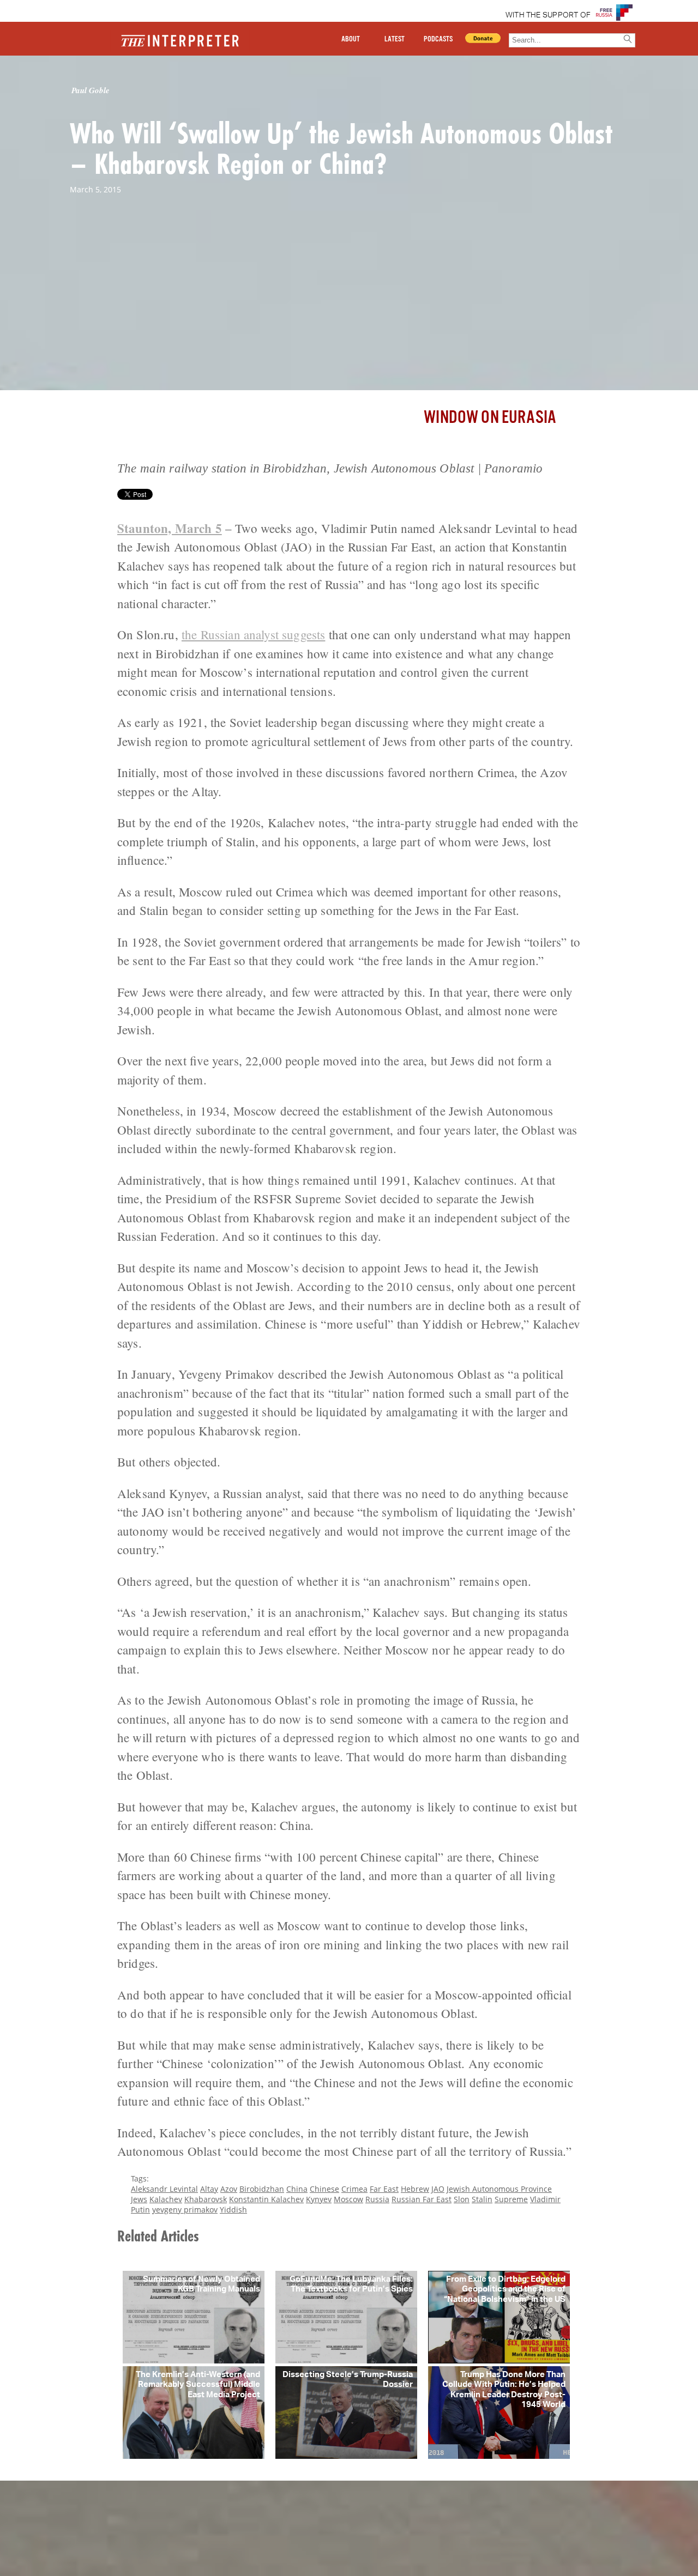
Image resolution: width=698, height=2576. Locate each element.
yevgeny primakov (185, 2210)
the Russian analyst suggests (253, 634)
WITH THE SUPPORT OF (548, 15)
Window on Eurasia (490, 418)
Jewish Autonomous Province (499, 2189)
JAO (438, 2189)
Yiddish (233, 2210)
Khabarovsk (206, 2199)
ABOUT (351, 39)
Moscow (348, 2199)
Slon (462, 2199)
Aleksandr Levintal (164, 2189)
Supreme (511, 2199)
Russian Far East (422, 2199)
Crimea (354, 2189)
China (297, 2189)
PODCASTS (438, 39)
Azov (229, 2189)
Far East (384, 2189)
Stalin (482, 2199)
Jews (139, 2199)
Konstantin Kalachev (266, 2199)
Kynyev (319, 2199)
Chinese (324, 2189)
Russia (377, 2199)
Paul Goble (91, 90)
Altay (209, 2189)
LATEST (395, 39)
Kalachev (166, 2199)
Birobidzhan (262, 2189)
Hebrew (415, 2189)
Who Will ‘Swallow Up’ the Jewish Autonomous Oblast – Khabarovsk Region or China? (341, 148)
